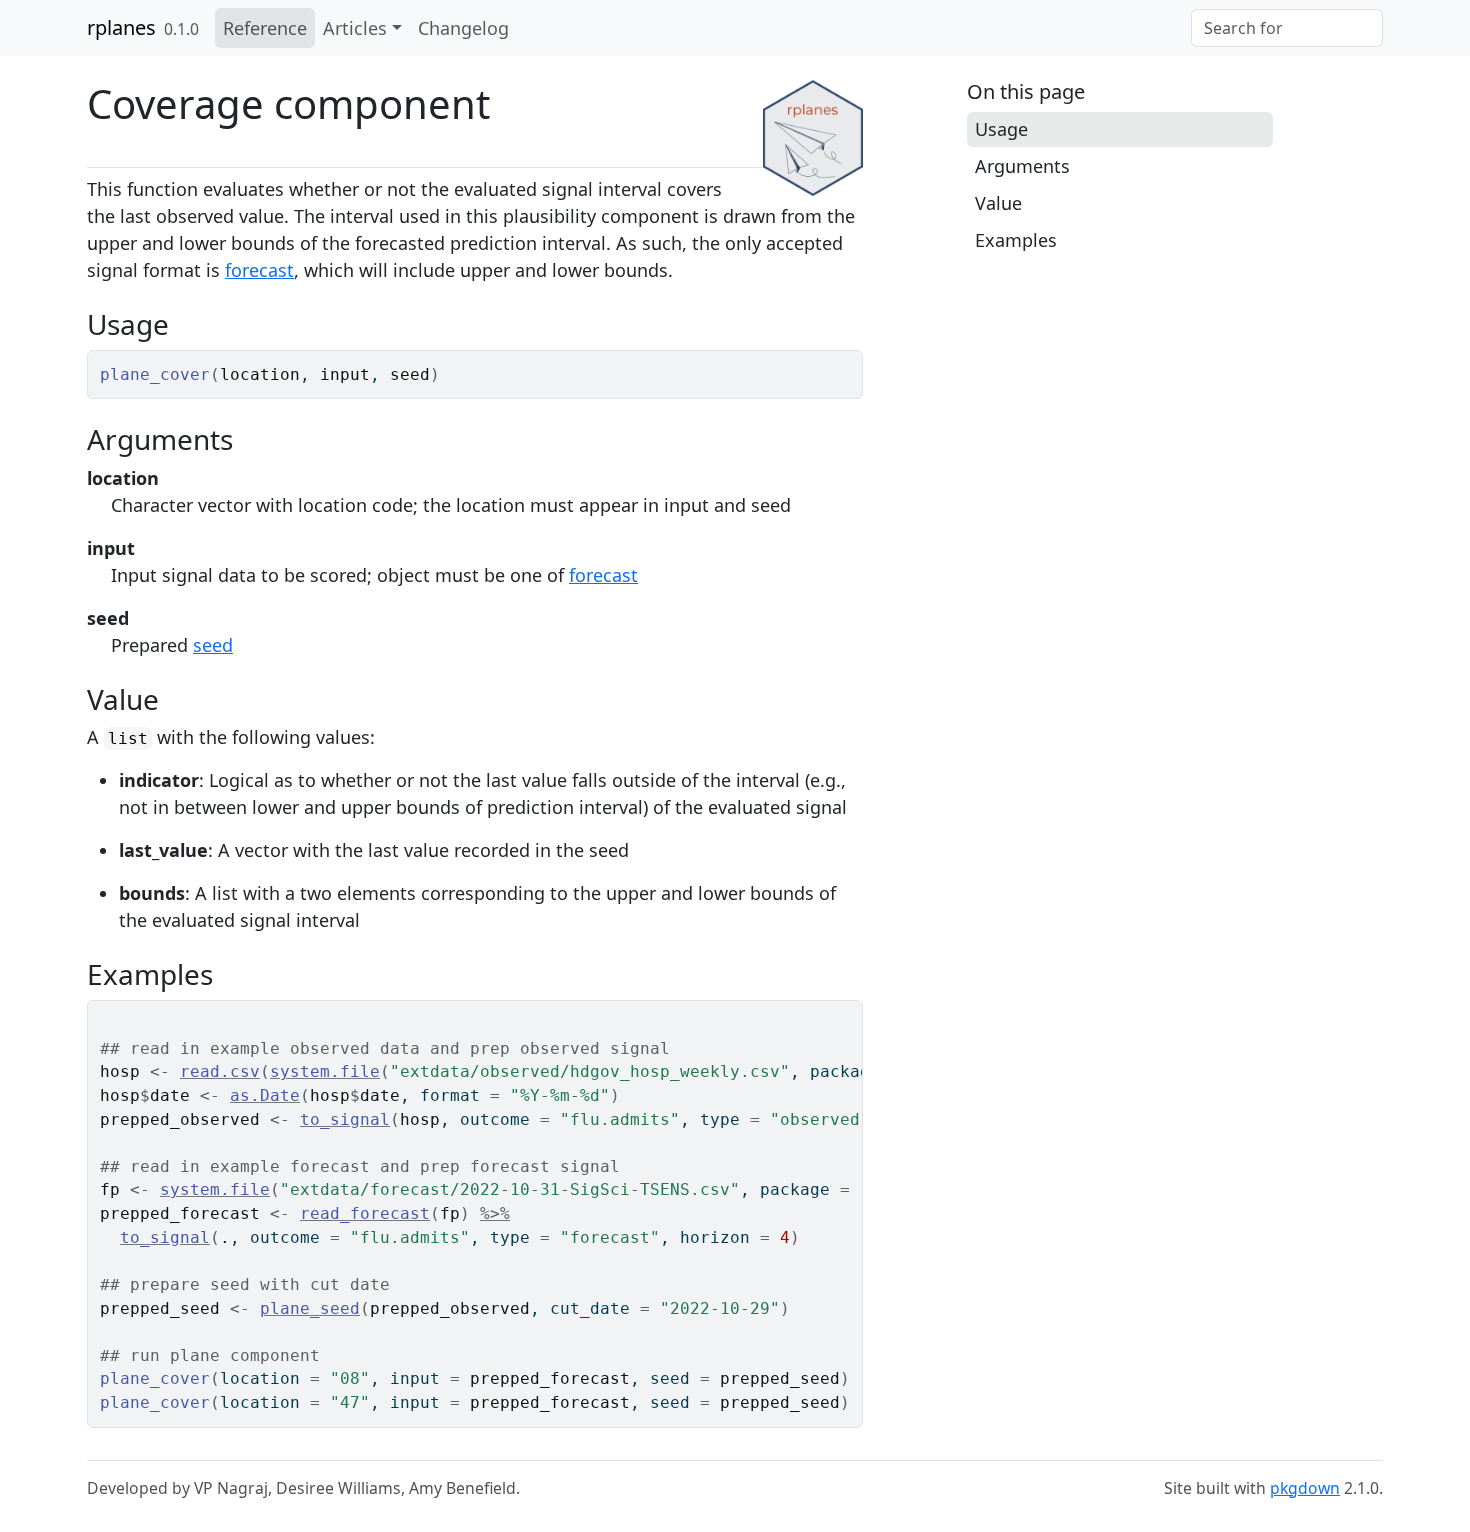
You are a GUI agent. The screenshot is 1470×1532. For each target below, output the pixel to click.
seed (213, 645)
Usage (1001, 129)
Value (998, 203)
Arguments (1022, 166)
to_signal (345, 1119)
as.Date (265, 1095)
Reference (265, 28)
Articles (355, 28)
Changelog (463, 28)
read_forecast (365, 1213)
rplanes (121, 27)
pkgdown (1305, 1488)
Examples (1016, 240)
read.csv (220, 1071)
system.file (325, 1071)
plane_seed (310, 1308)
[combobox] (1287, 28)
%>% (495, 1213)
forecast (259, 270)
